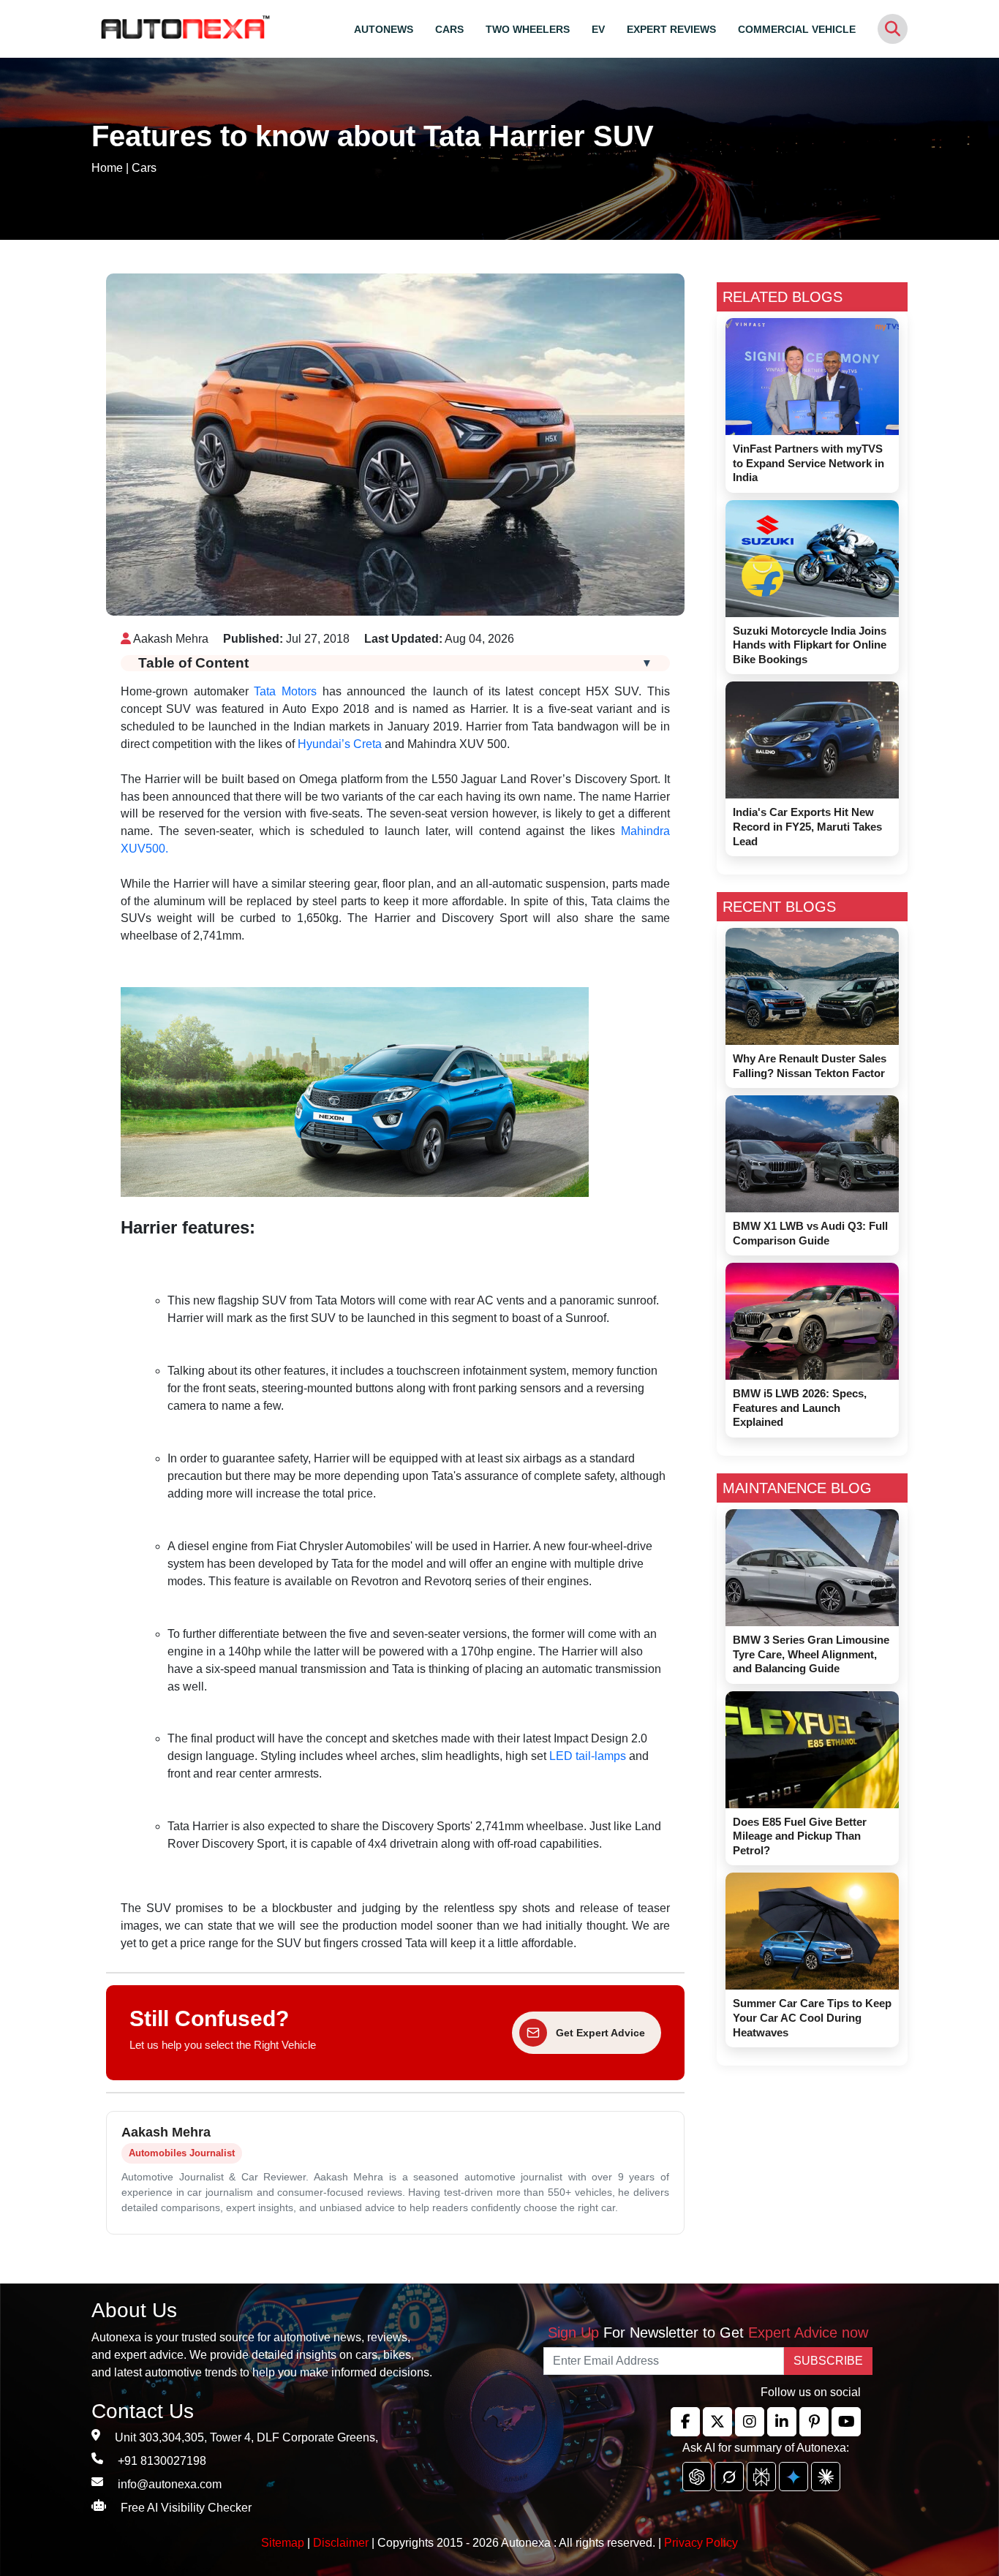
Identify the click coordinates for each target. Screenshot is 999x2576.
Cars (144, 168)
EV (598, 29)
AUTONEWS (384, 29)
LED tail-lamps (588, 1756)
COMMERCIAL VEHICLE (797, 29)
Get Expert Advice (600, 2033)
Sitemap (284, 2543)
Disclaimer (341, 2543)
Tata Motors (285, 691)
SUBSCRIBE (828, 2361)
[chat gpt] (697, 2477)
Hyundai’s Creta (340, 744)
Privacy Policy (701, 2543)
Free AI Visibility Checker (186, 2508)
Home (107, 168)
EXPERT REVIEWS (671, 29)
